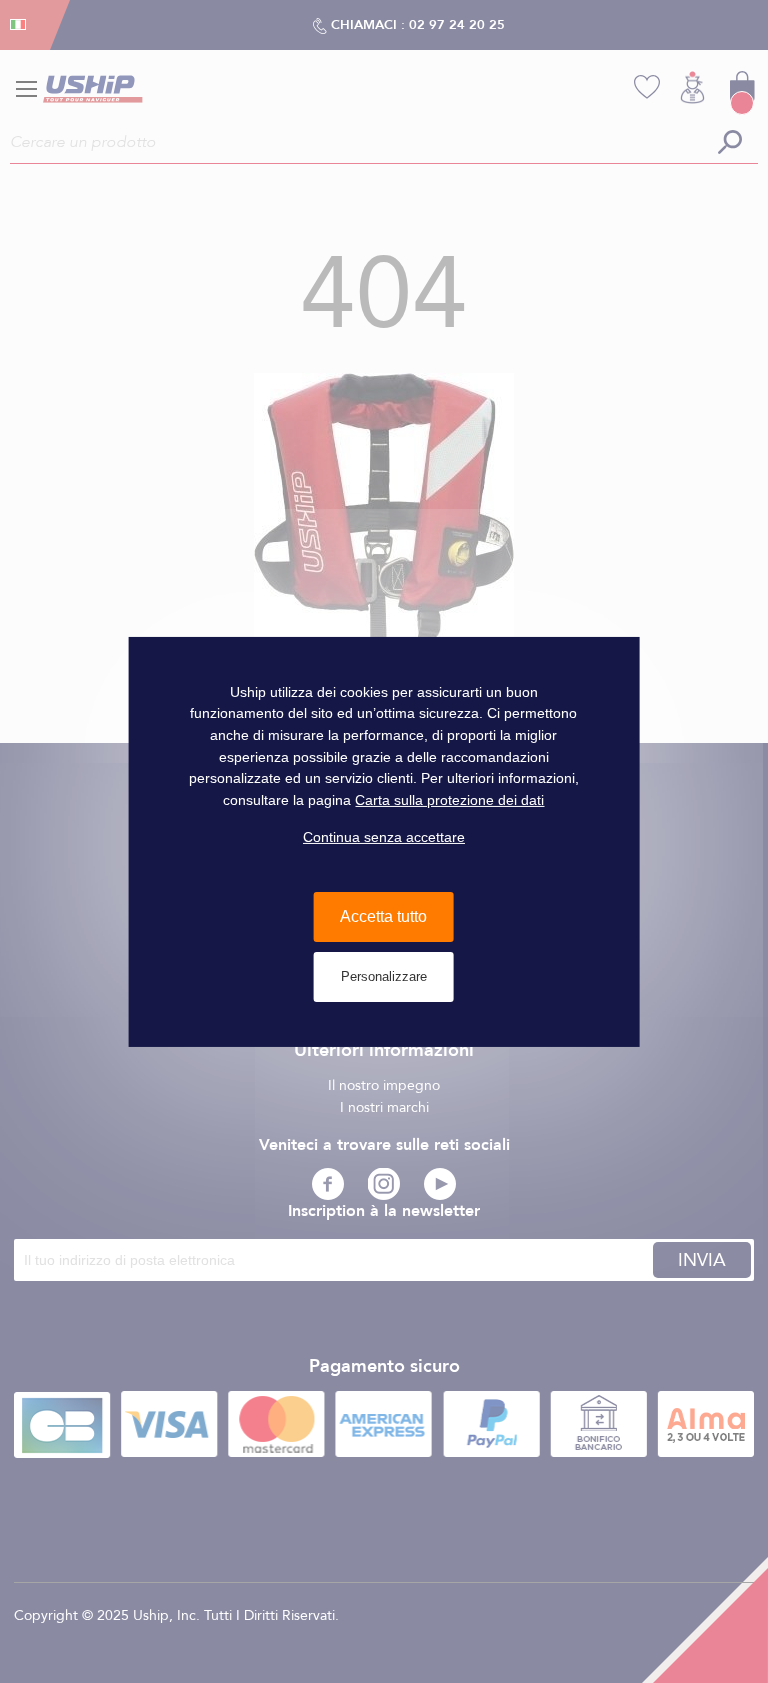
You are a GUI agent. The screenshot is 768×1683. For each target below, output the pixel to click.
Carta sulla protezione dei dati (449, 800)
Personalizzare (384, 976)
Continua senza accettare (384, 837)
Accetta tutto (383, 916)
